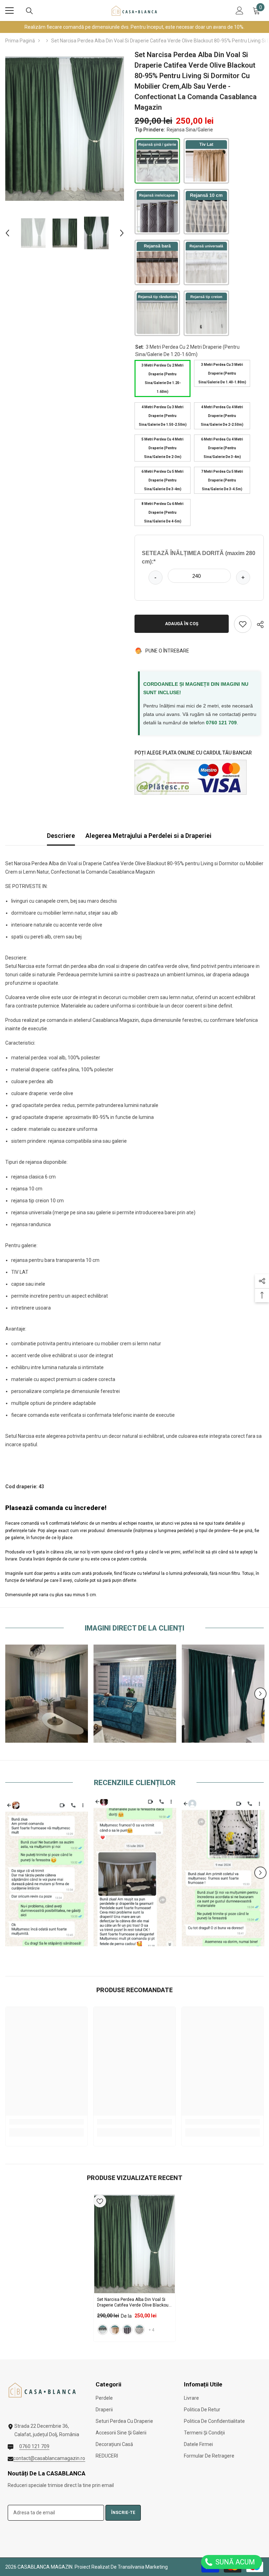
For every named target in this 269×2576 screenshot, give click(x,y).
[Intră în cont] (240, 11)
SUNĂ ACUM (234, 2562)
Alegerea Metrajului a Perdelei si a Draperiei (149, 836)
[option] (65, 129)
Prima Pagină (20, 41)
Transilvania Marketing (143, 2567)
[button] (7, 233)
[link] (47, 1694)
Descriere (61, 836)
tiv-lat (115, 2330)
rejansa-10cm (139, 2330)
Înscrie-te (123, 2513)
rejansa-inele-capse (127, 2330)
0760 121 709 (221, 723)
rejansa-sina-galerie (103, 2330)
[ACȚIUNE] (258, 624)
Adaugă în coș (182, 624)
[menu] (9, 11)
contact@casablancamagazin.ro (49, 2458)
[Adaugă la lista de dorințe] (243, 624)
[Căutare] (29, 11)
